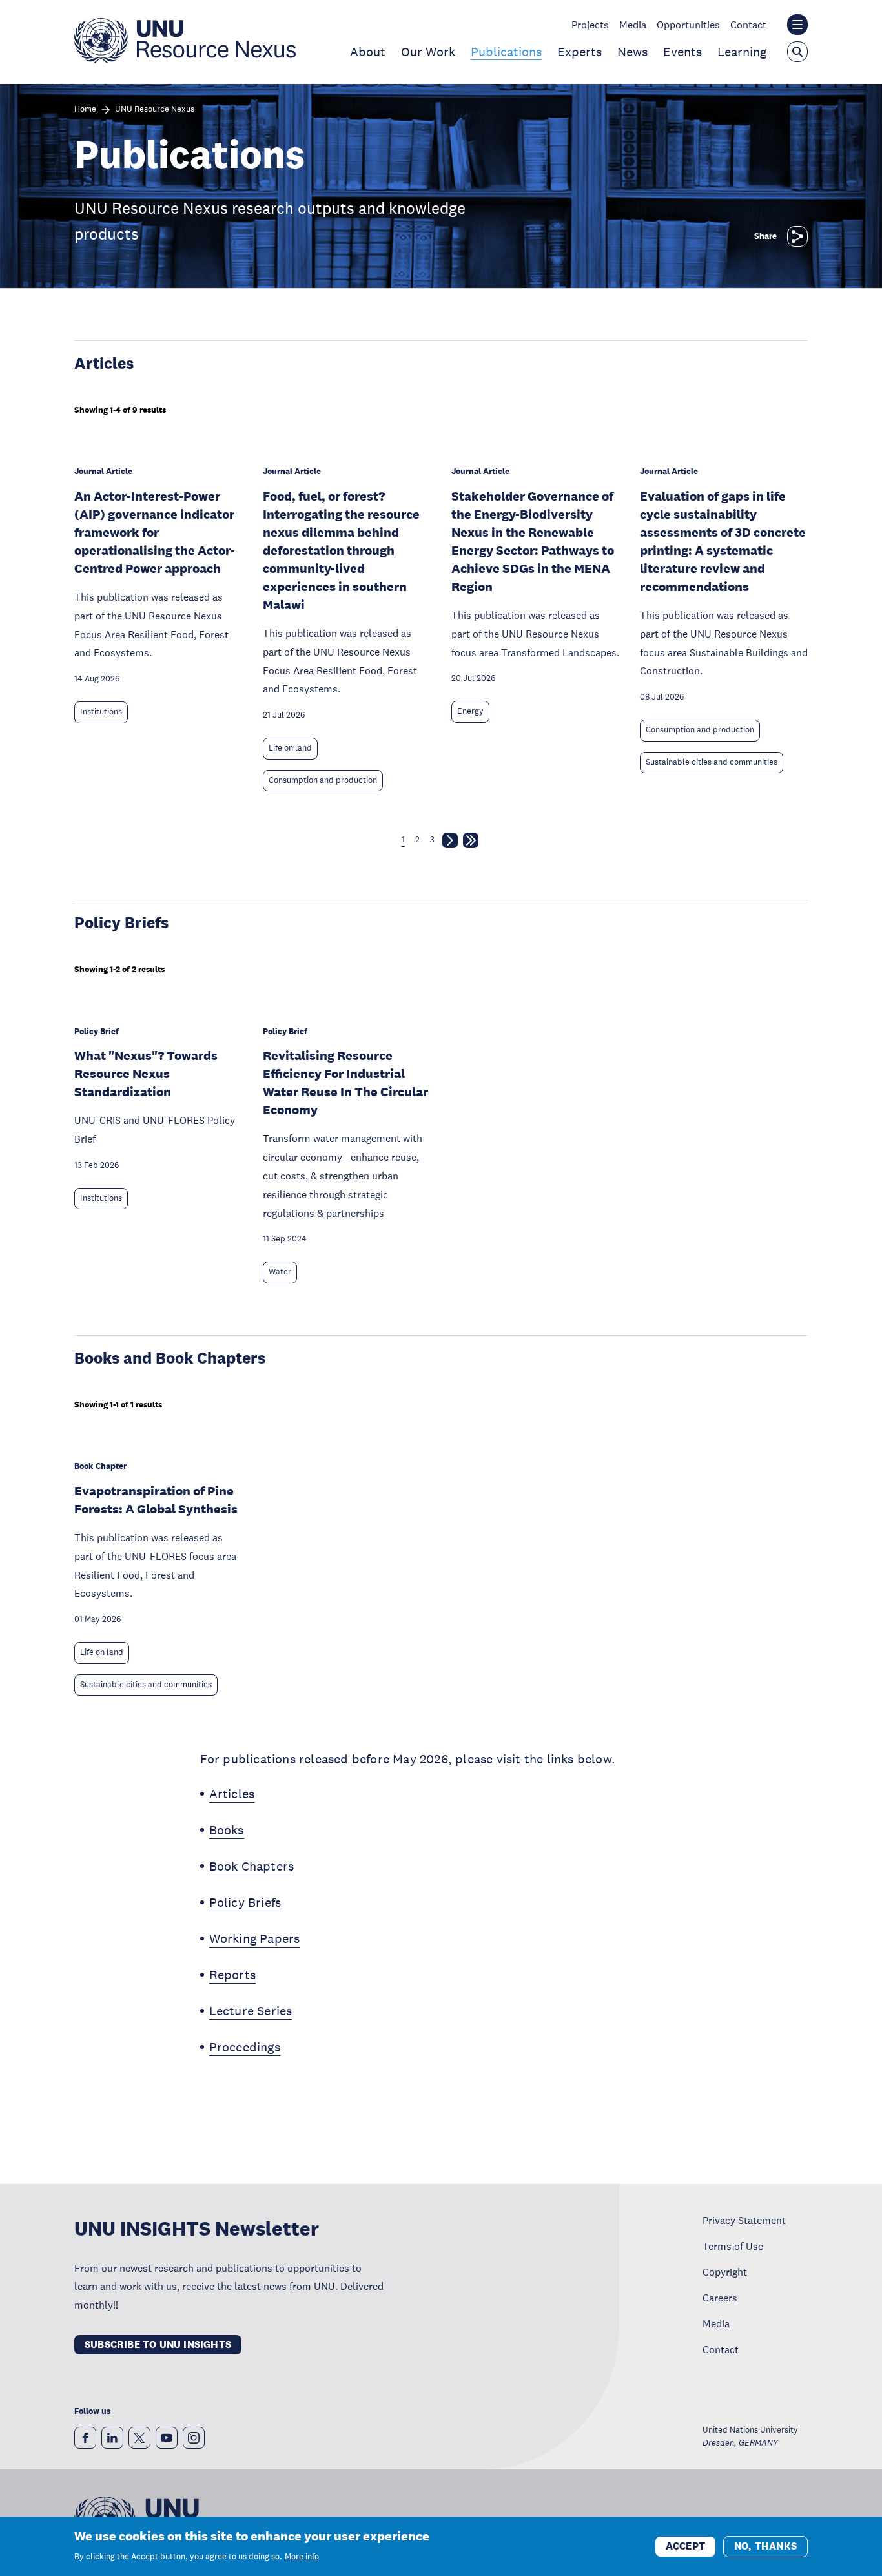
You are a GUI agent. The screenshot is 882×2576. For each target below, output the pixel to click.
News (632, 52)
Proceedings (245, 2047)
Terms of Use (733, 2246)
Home (85, 109)
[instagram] (194, 2438)
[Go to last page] (471, 843)
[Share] (797, 236)
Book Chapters (252, 1866)
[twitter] (139, 2438)
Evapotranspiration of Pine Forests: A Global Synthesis (156, 1500)
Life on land (290, 748)
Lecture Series (251, 2011)
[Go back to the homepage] (185, 59)
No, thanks (765, 2545)
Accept (685, 2545)
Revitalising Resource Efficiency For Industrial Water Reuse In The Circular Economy (345, 1083)
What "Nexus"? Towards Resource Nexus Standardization (146, 1074)
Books (227, 1830)
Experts (579, 52)
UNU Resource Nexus (155, 109)
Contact (748, 25)
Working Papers (255, 1938)
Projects (590, 25)
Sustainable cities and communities (712, 762)
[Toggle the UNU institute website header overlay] (797, 25)
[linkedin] (112, 2438)
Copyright (725, 2272)
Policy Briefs (245, 1902)
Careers (720, 2298)
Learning (742, 52)
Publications (506, 52)
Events (682, 52)
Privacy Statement (744, 2220)
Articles (232, 1794)
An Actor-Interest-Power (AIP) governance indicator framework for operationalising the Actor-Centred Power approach (155, 532)
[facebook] (85, 2438)
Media (633, 25)
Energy (470, 711)
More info (302, 2557)
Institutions (101, 712)
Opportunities (688, 25)
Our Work (428, 52)
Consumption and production (323, 780)
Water (280, 1272)
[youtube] (167, 2438)
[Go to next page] (450, 843)
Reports (232, 1975)
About (368, 52)
